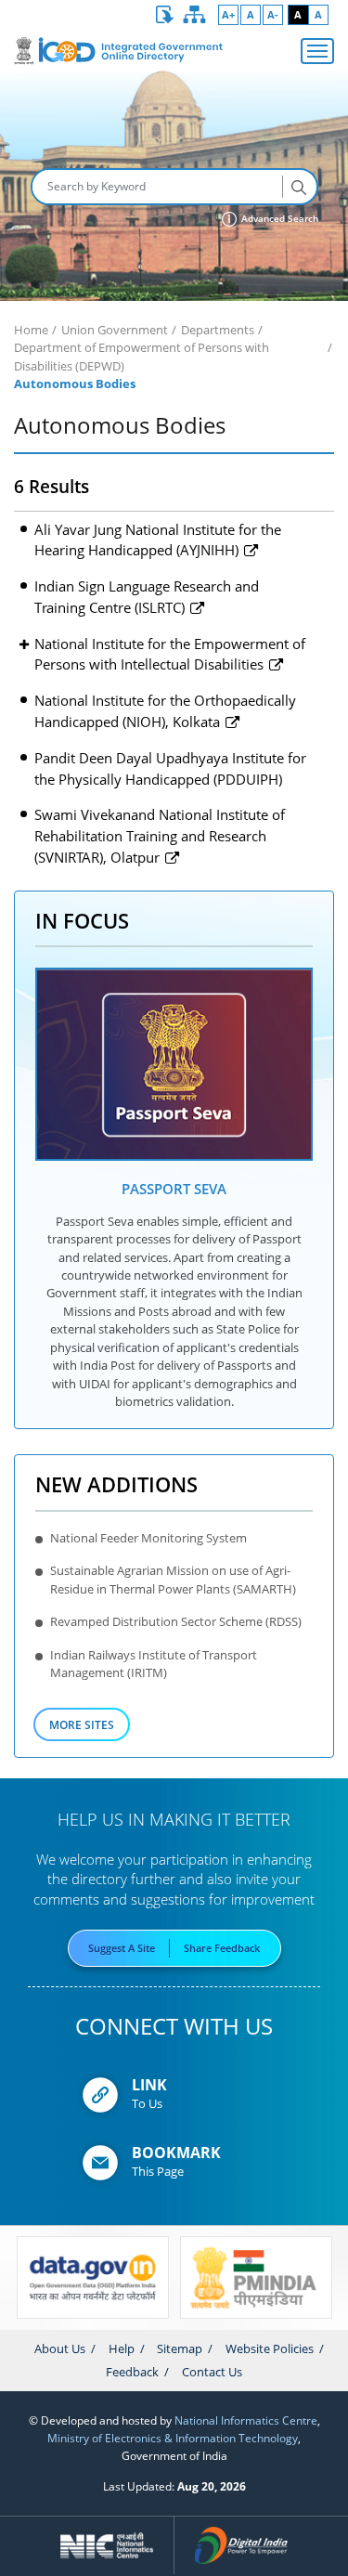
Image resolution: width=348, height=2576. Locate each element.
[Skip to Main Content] (165, 15)
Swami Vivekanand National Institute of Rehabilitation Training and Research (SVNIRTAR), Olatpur (160, 835)
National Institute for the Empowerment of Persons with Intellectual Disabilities (170, 654)
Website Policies (270, 2348)
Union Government (115, 330)
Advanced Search (278, 219)
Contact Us (212, 2372)
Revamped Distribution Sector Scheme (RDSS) (176, 1621)
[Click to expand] (24, 645)
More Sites (82, 1724)
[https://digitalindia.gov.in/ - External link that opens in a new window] (241, 2545)
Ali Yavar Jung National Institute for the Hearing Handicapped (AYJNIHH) (158, 540)
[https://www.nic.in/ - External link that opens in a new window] (108, 2545)
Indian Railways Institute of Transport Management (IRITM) (154, 1664)
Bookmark (176, 2153)
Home (31, 330)
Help (122, 2348)
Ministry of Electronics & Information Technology (173, 2438)
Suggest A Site (122, 1948)
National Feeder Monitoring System (148, 1538)
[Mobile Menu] (317, 51)
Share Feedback (222, 1948)
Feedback (132, 2372)
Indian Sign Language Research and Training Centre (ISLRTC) (147, 597)
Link (149, 2085)
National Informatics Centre (246, 2420)
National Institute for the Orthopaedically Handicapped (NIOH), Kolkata (165, 711)
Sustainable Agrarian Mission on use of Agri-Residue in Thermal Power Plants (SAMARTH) (173, 1579)
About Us (60, 2348)
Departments (218, 330)
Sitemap (180, 2348)
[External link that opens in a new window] (174, 1065)
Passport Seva (174, 1189)
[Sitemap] (195, 15)
